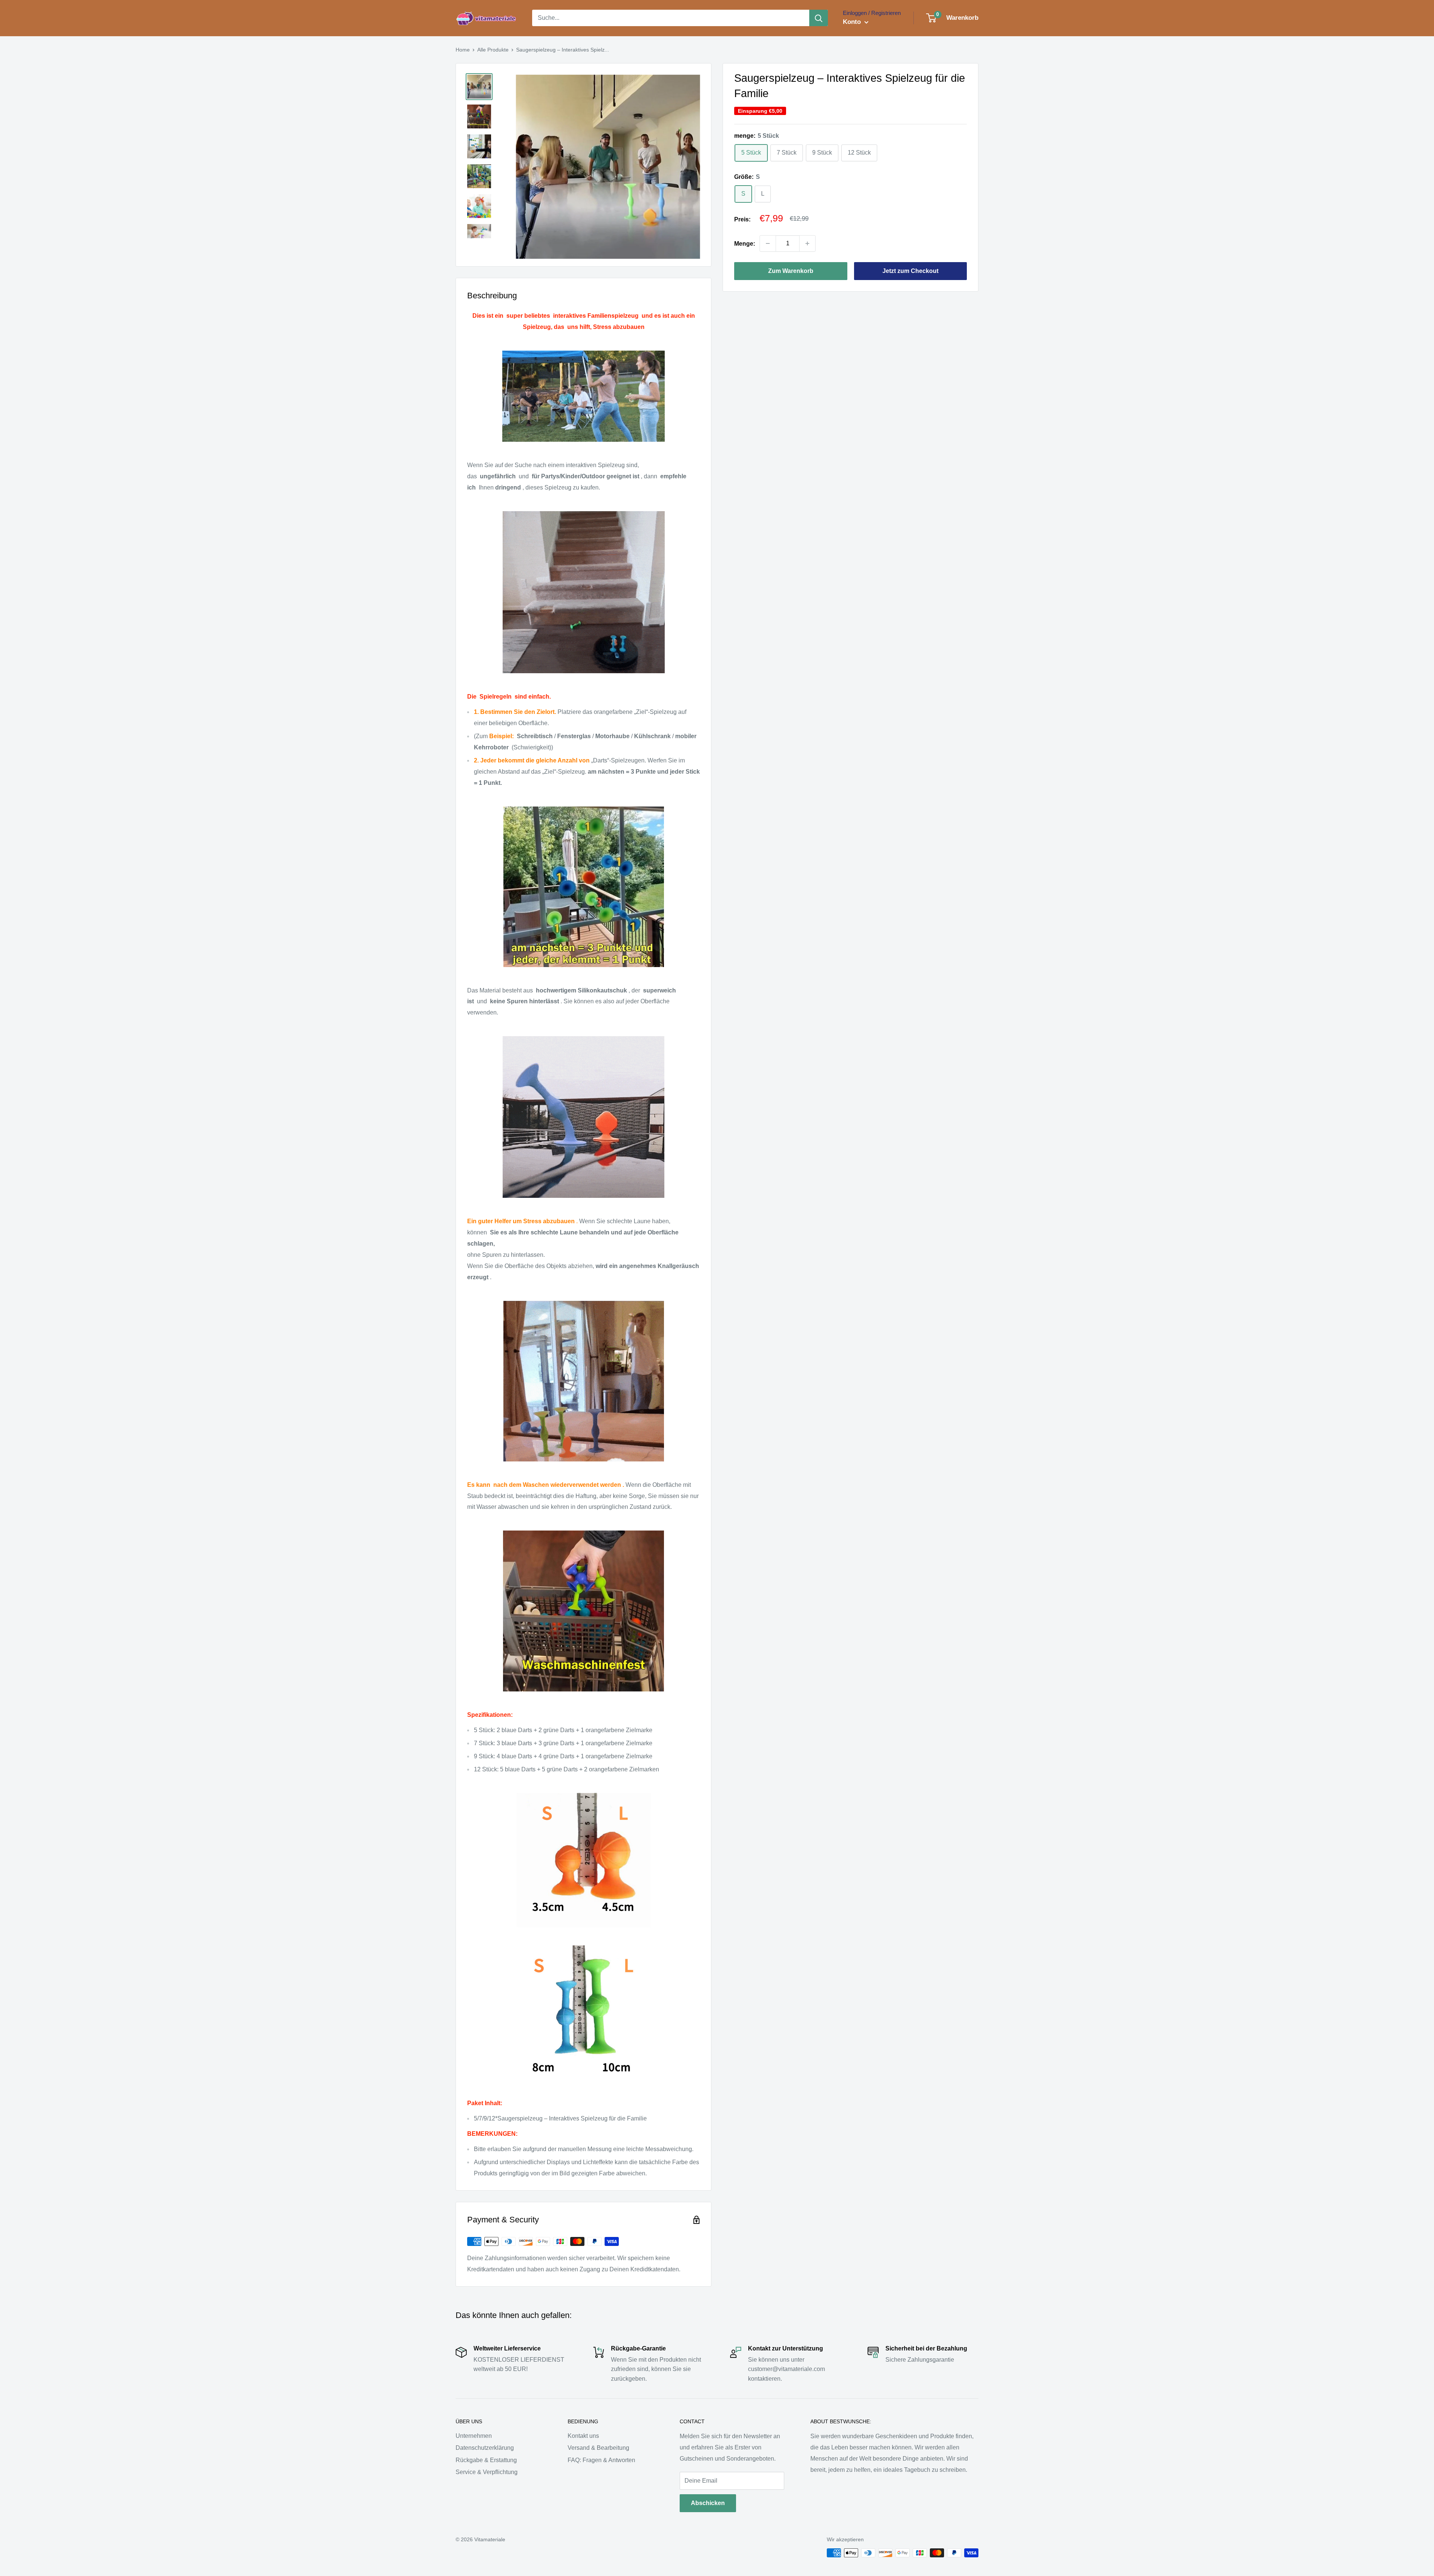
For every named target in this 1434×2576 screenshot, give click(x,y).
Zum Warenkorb (791, 271)
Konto (853, 22)
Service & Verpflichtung (487, 2472)
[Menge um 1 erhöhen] (807, 243)
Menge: (745, 243)
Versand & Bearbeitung (598, 2448)
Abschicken (708, 2503)
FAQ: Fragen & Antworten (601, 2460)
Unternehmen (474, 2436)
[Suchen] (819, 18)
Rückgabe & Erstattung (486, 2460)
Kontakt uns (583, 2436)
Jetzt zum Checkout (910, 271)
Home (463, 50)
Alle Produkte (493, 50)
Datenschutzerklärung (485, 2448)
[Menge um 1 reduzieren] (768, 243)
